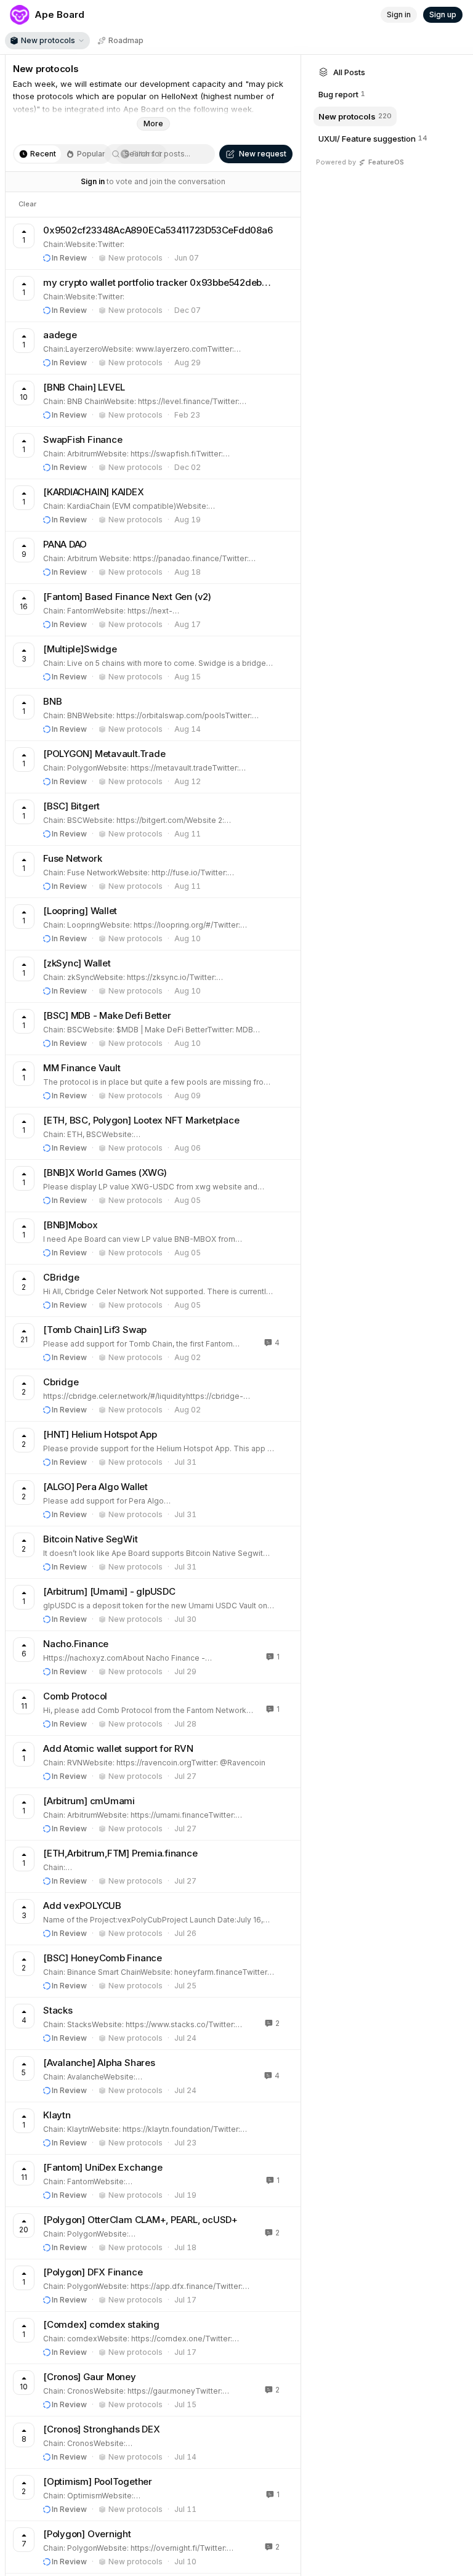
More (153, 124)
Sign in (93, 181)
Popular (91, 154)
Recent (43, 154)
